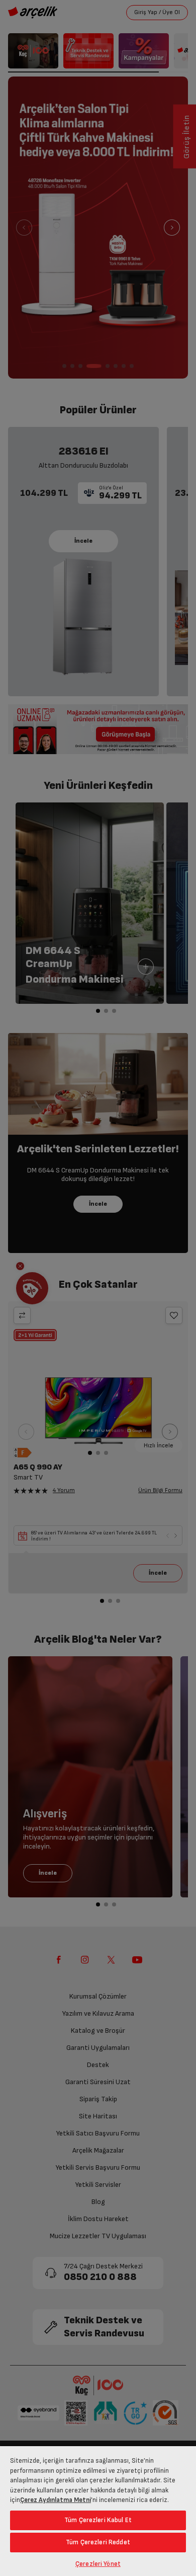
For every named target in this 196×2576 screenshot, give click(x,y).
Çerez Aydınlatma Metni (56, 2500)
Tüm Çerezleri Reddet (98, 2542)
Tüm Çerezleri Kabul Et (98, 2520)
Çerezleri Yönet (98, 2564)
